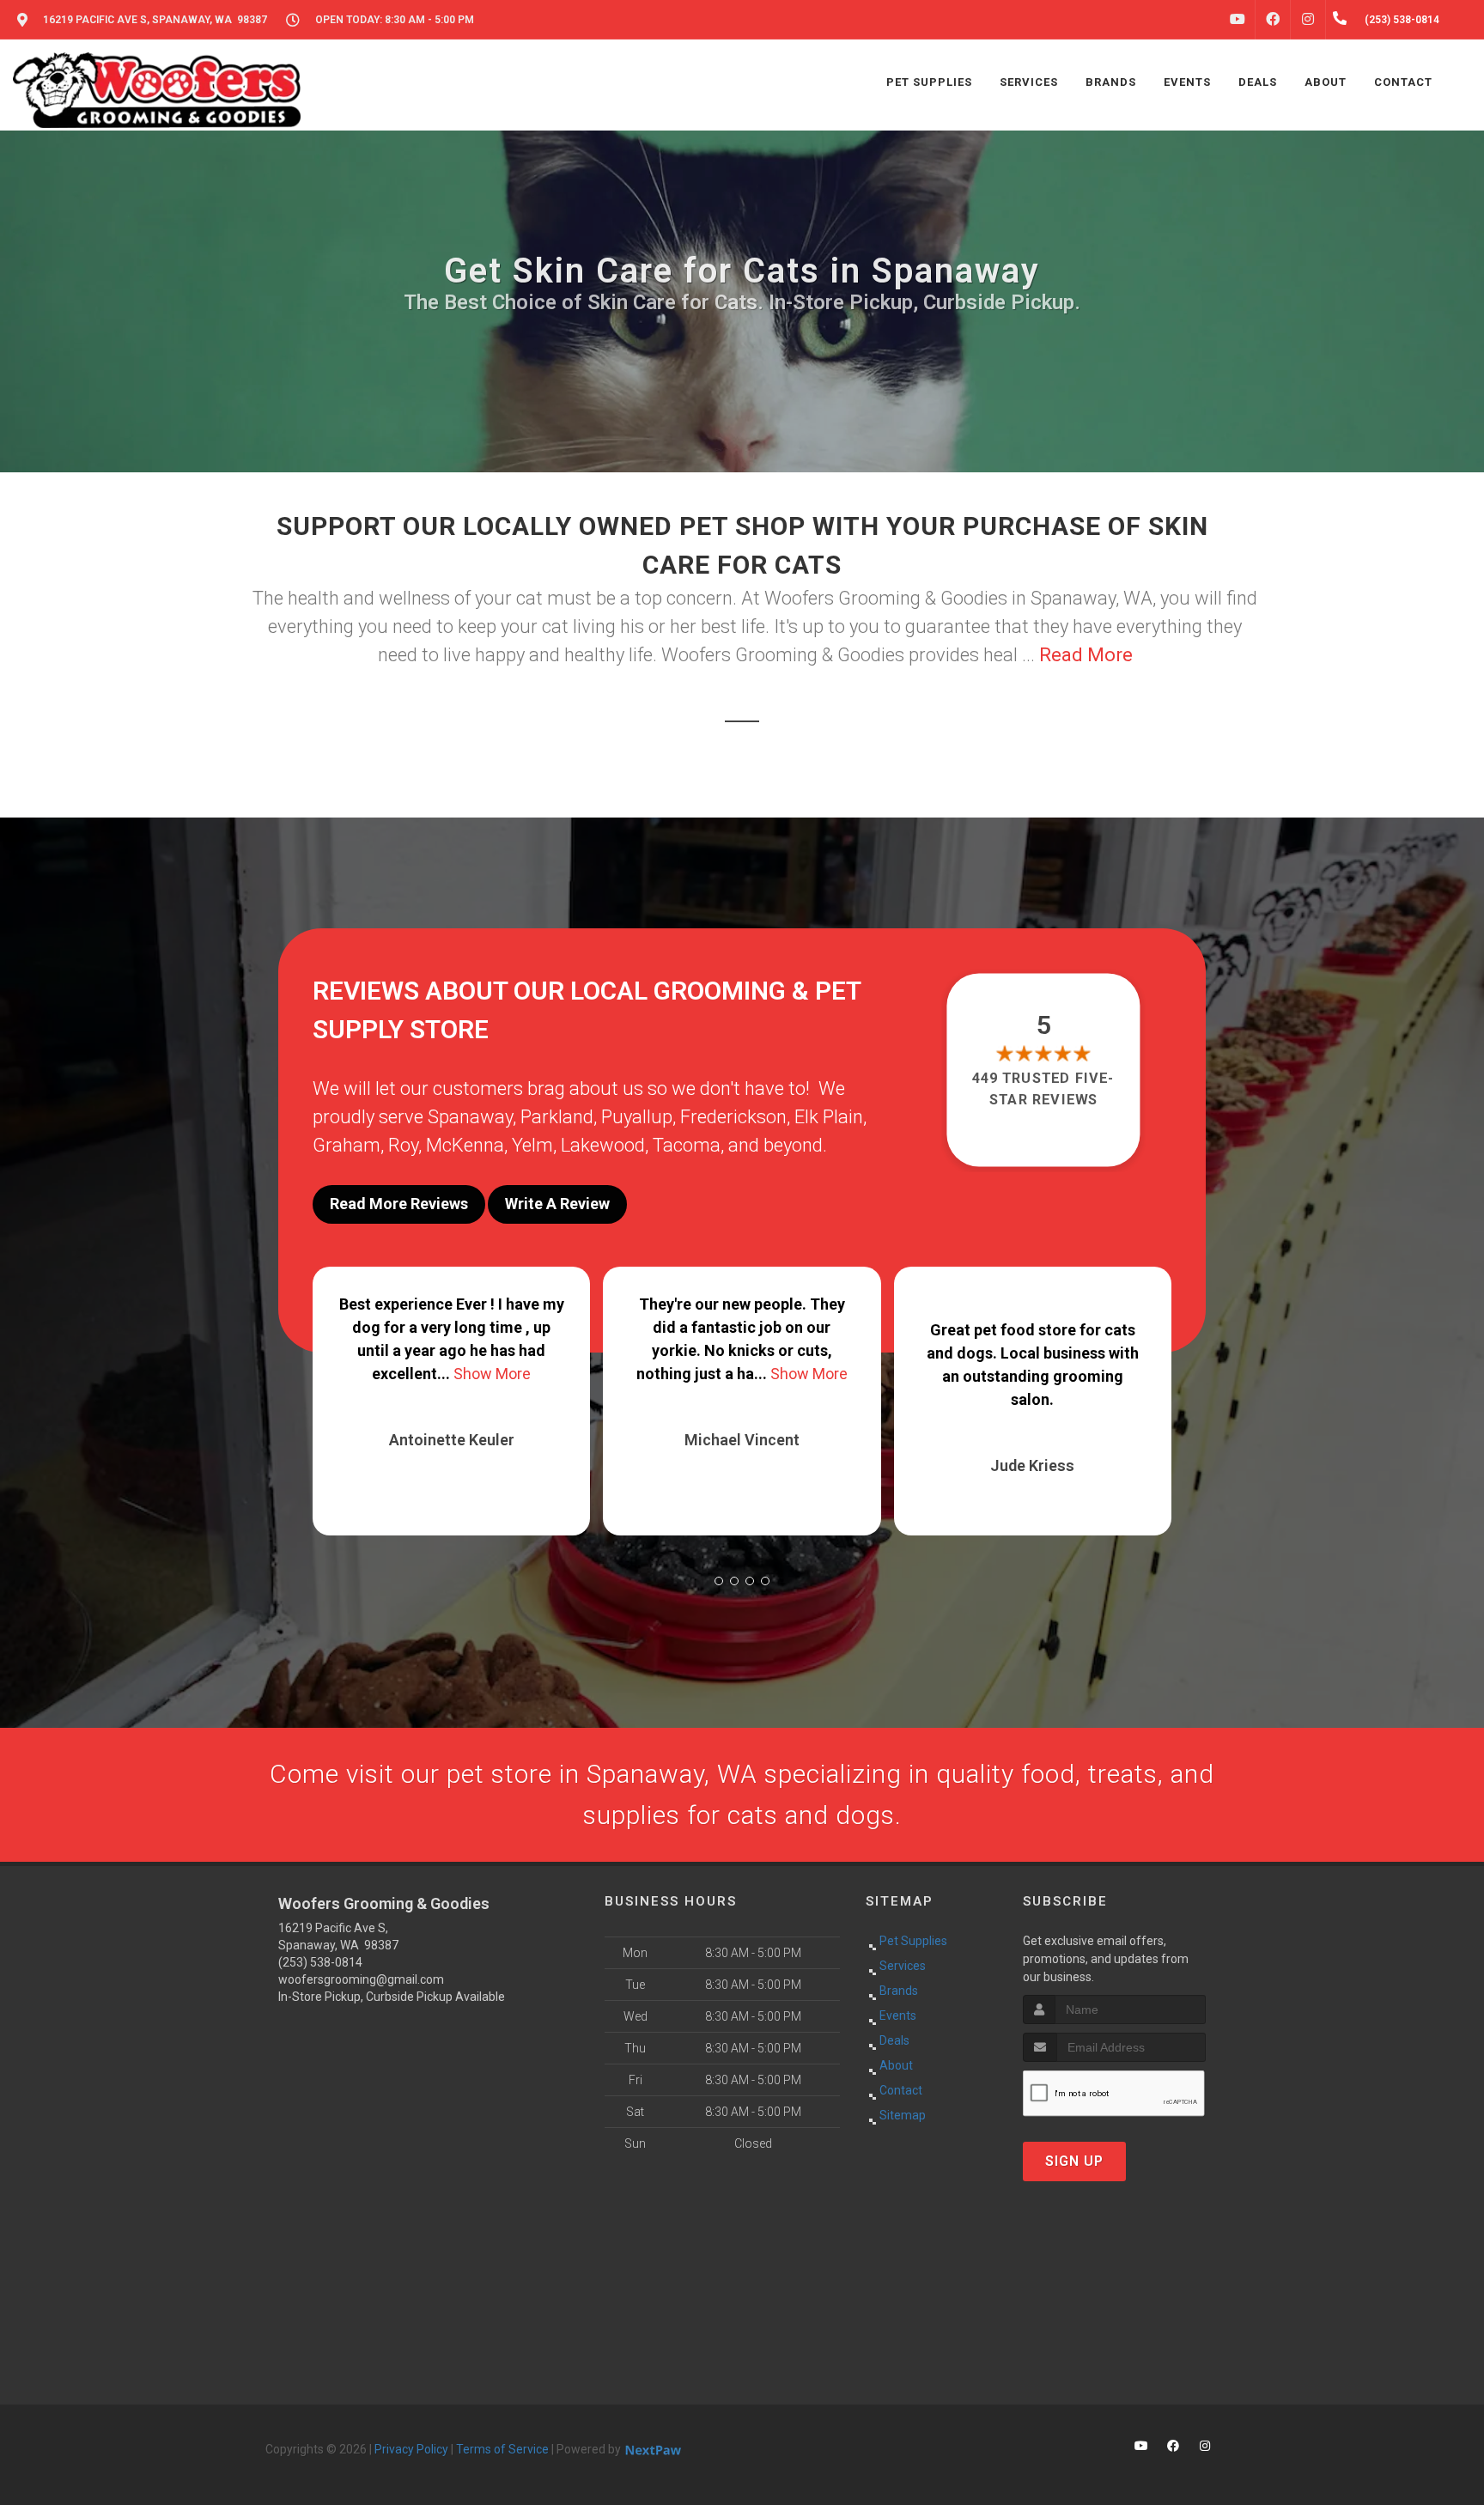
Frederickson (733, 1117)
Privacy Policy (411, 2449)
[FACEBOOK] (1273, 20)
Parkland (557, 1117)
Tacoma (687, 1145)
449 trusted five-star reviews (1044, 1088)
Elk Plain (829, 1117)
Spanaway (470, 1117)
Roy (403, 1145)
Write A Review (557, 1204)
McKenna (465, 1145)
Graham (347, 1145)
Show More (519, 1374)
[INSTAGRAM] (1308, 20)
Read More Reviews (399, 1204)
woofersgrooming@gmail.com (361, 1979)
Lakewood (603, 1145)
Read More (1086, 655)
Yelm (532, 1145)
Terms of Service (502, 2449)
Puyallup (637, 1117)
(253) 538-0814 (320, 1962)
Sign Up (1074, 2161)
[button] (719, 1581)
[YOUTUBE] (1238, 20)
